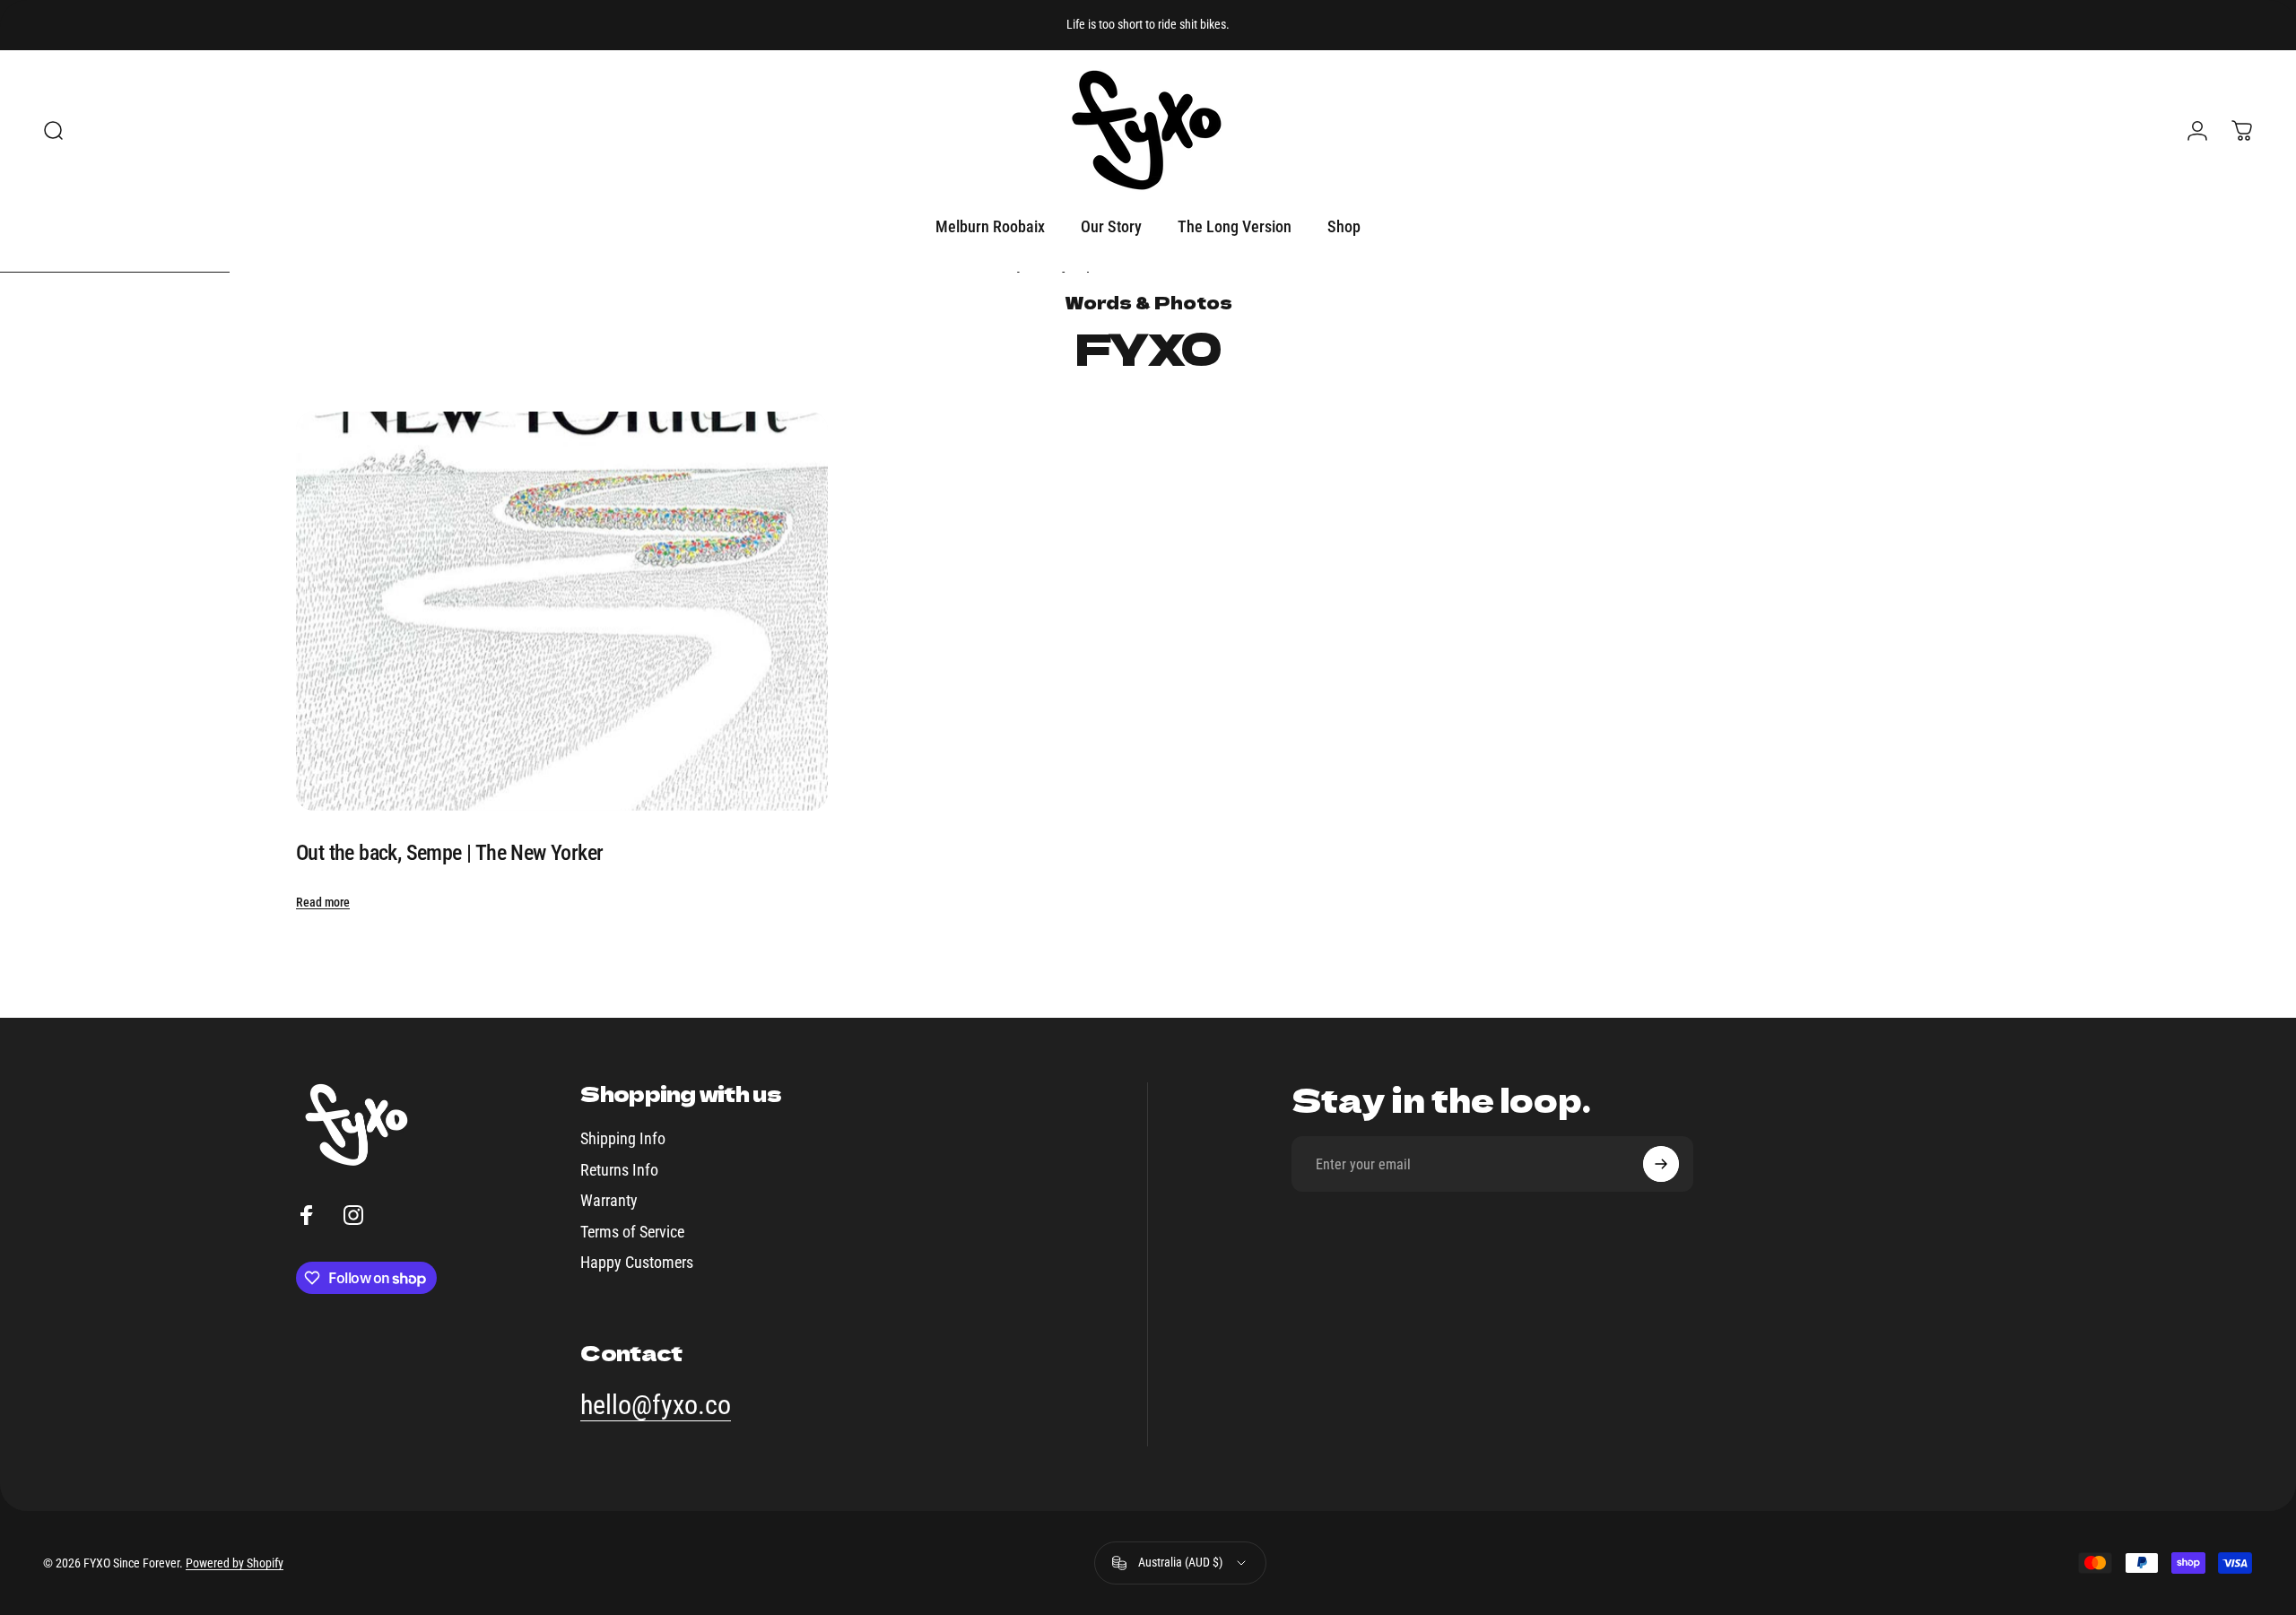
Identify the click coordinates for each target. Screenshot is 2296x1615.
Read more (323, 902)
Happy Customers (637, 1262)
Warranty (609, 1200)
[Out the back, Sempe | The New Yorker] (562, 611)
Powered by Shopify (235, 1563)
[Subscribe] (1661, 1164)
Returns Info (619, 1170)
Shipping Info (623, 1138)
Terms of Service (632, 1232)
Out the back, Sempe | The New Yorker (449, 853)
